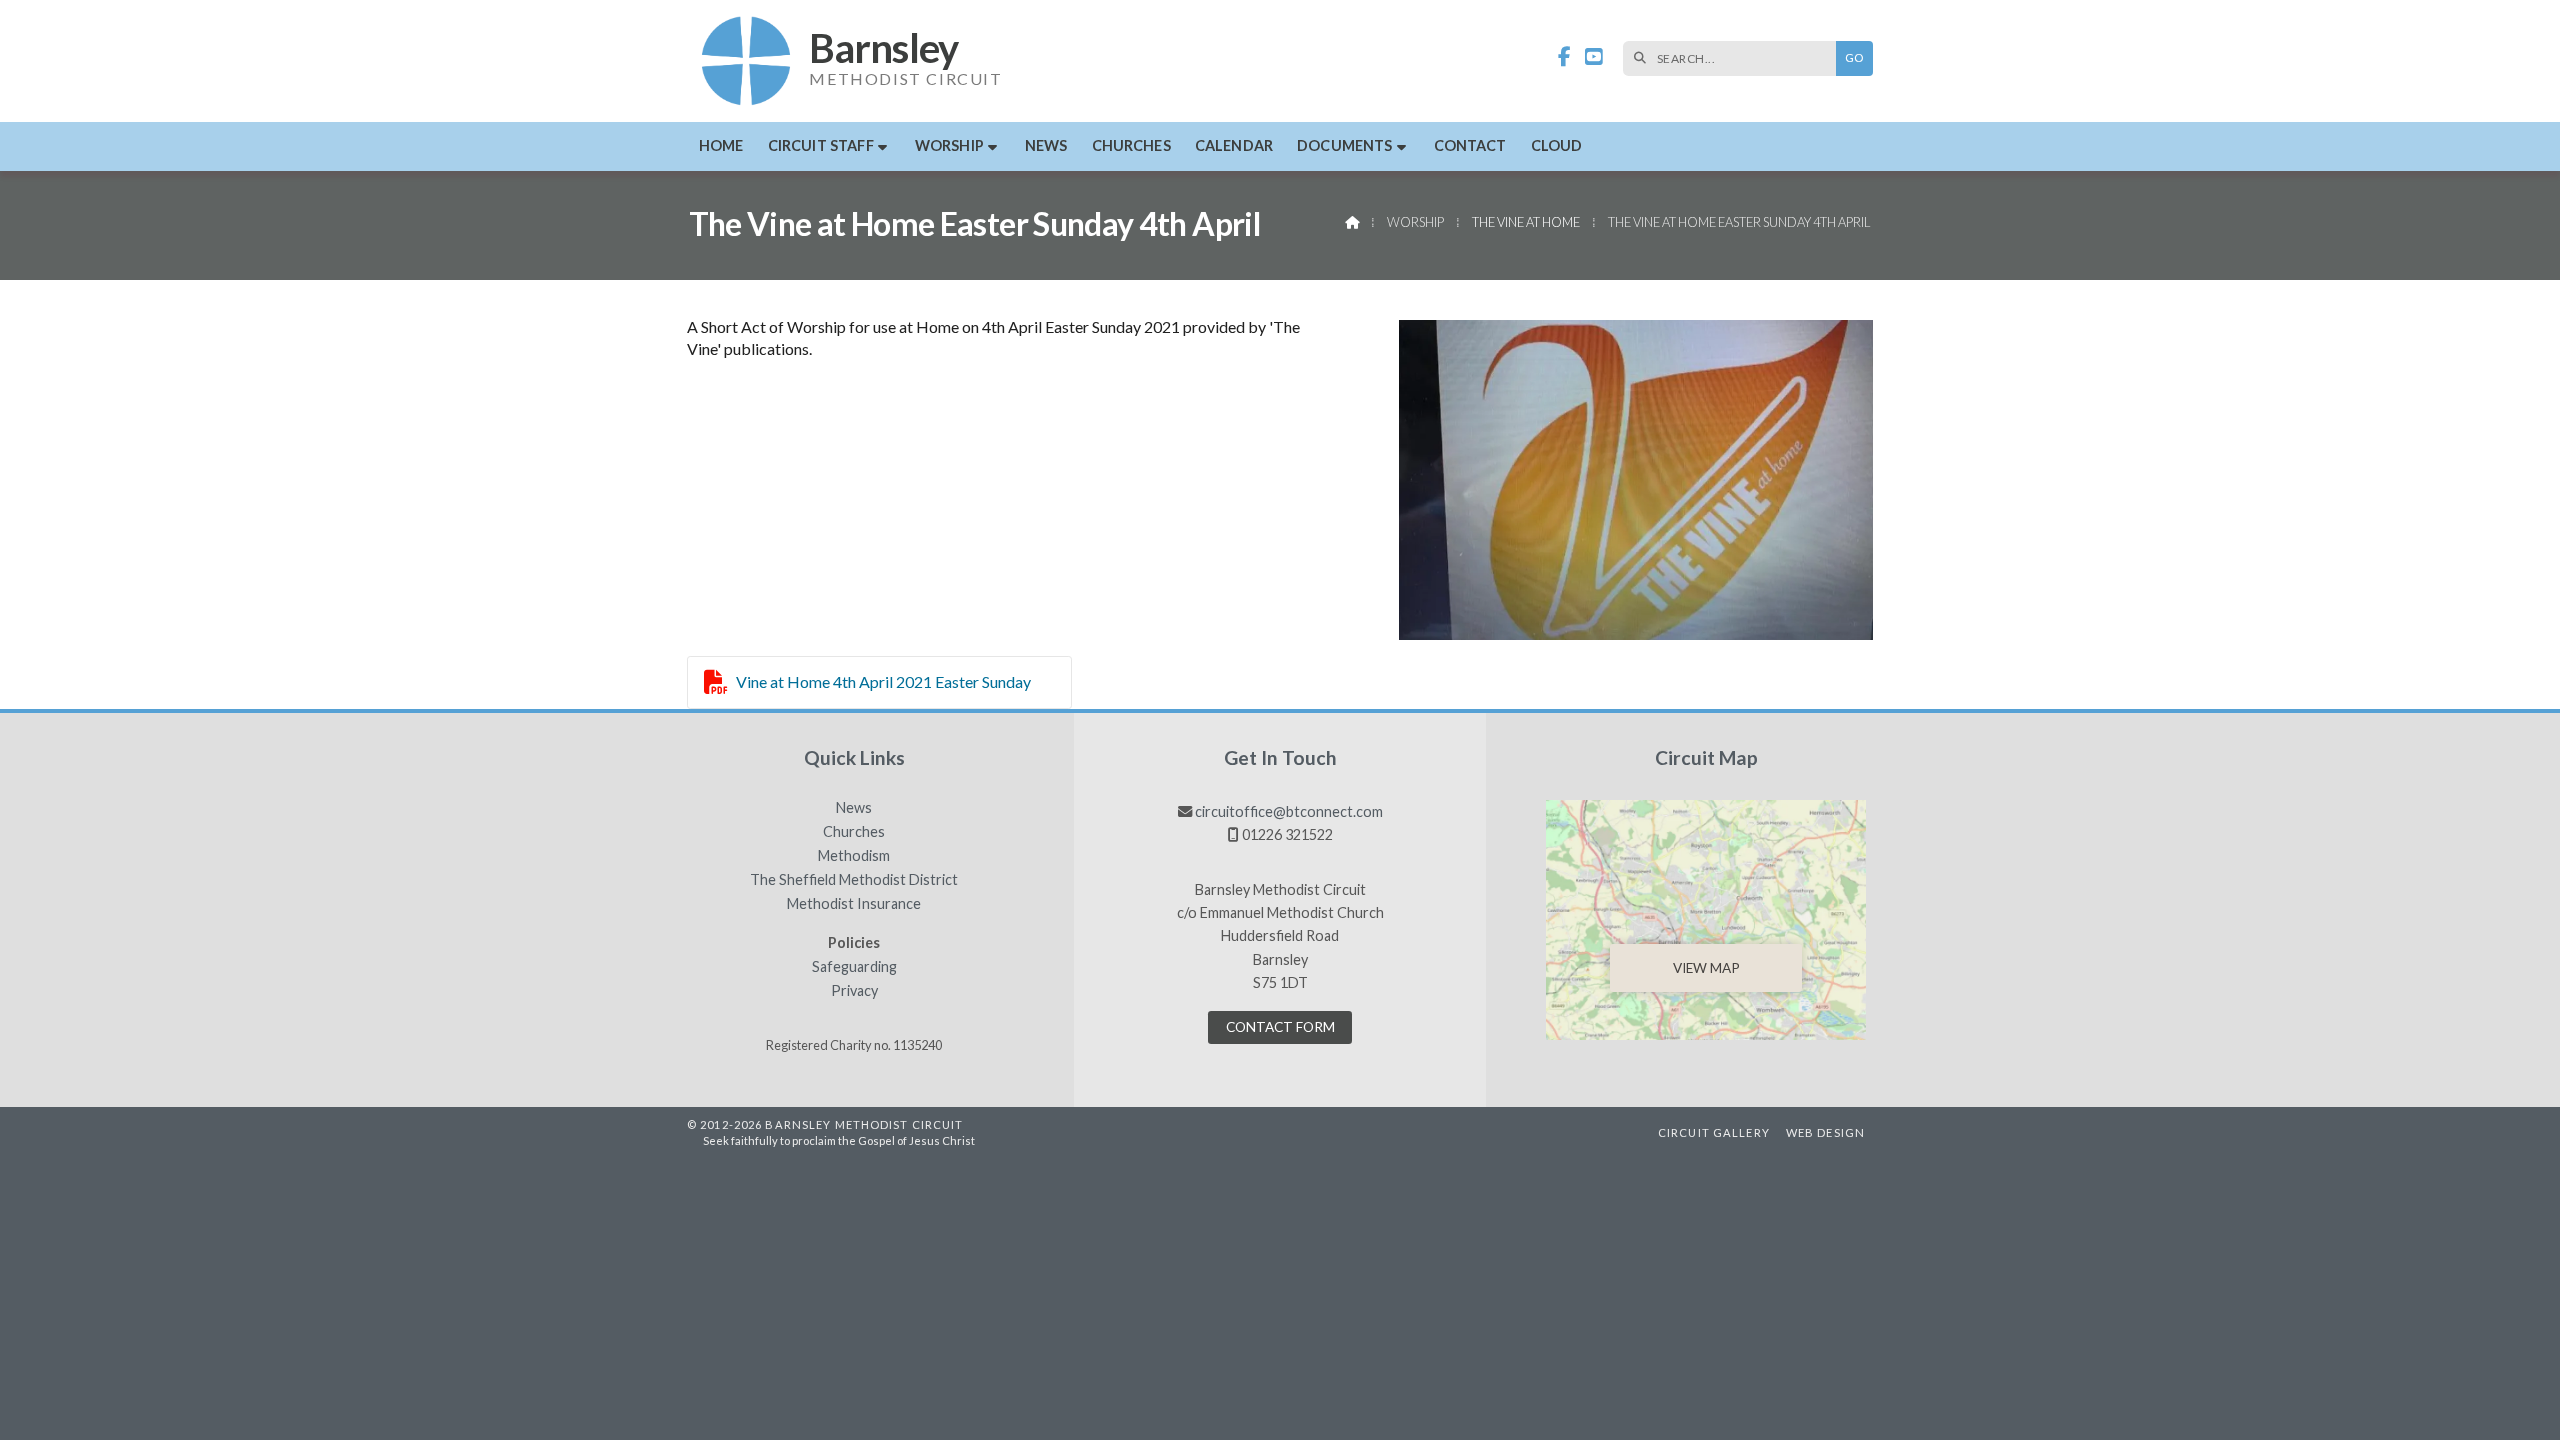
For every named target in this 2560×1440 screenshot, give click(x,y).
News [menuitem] (1046, 145)
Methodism (854, 856)
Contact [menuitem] (1470, 145)
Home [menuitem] (721, 145)
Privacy (854, 991)
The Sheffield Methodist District (854, 880)
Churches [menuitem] (1131, 145)
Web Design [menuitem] (1825, 1132)
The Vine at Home (1526, 222)
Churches (854, 832)
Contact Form (1280, 1027)
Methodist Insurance (854, 904)
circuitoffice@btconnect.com (1289, 811)
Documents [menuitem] (1344, 145)
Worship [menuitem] (949, 145)
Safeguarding (854, 967)
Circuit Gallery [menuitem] (1714, 1132)
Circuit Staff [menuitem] (821, 145)
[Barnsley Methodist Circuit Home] (747, 61)
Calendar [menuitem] (1234, 145)
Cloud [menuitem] (1557, 145)
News (854, 808)
